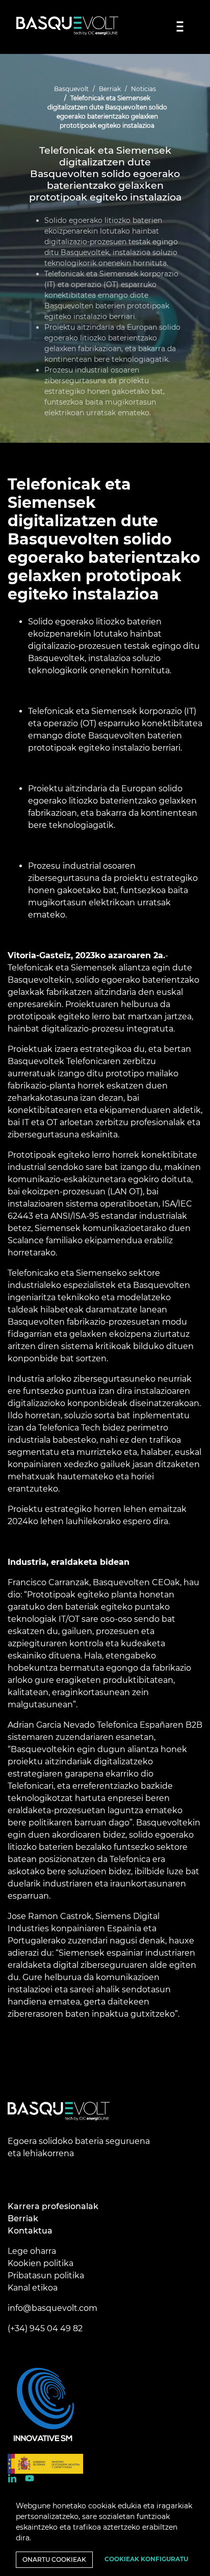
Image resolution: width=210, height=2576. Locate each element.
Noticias (143, 89)
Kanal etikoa (33, 2288)
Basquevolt (71, 89)
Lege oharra (32, 2251)
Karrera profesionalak (53, 2206)
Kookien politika (41, 2263)
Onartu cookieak (54, 2559)
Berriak (110, 89)
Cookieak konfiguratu (146, 2559)
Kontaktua (30, 2231)
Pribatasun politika (46, 2276)
